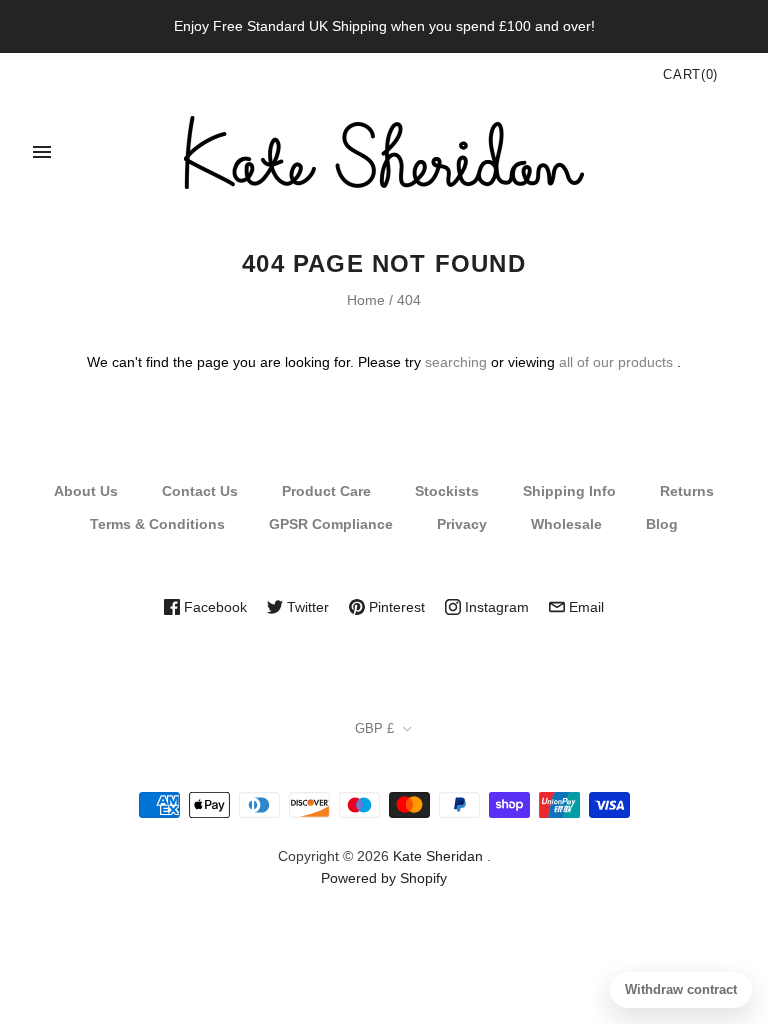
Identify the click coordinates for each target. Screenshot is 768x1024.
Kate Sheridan (438, 856)
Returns (687, 491)
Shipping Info (569, 491)
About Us (86, 491)
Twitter (306, 607)
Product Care (326, 491)
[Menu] (42, 152)
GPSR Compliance (331, 524)
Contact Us (200, 491)
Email (584, 607)
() (690, 74)
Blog (662, 524)
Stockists (447, 491)
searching (456, 362)
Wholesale (566, 524)
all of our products (616, 362)
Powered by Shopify (384, 878)
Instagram (495, 607)
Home (366, 300)
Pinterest (395, 607)
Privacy (462, 524)
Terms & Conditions (157, 524)
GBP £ (374, 728)
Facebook (213, 607)
